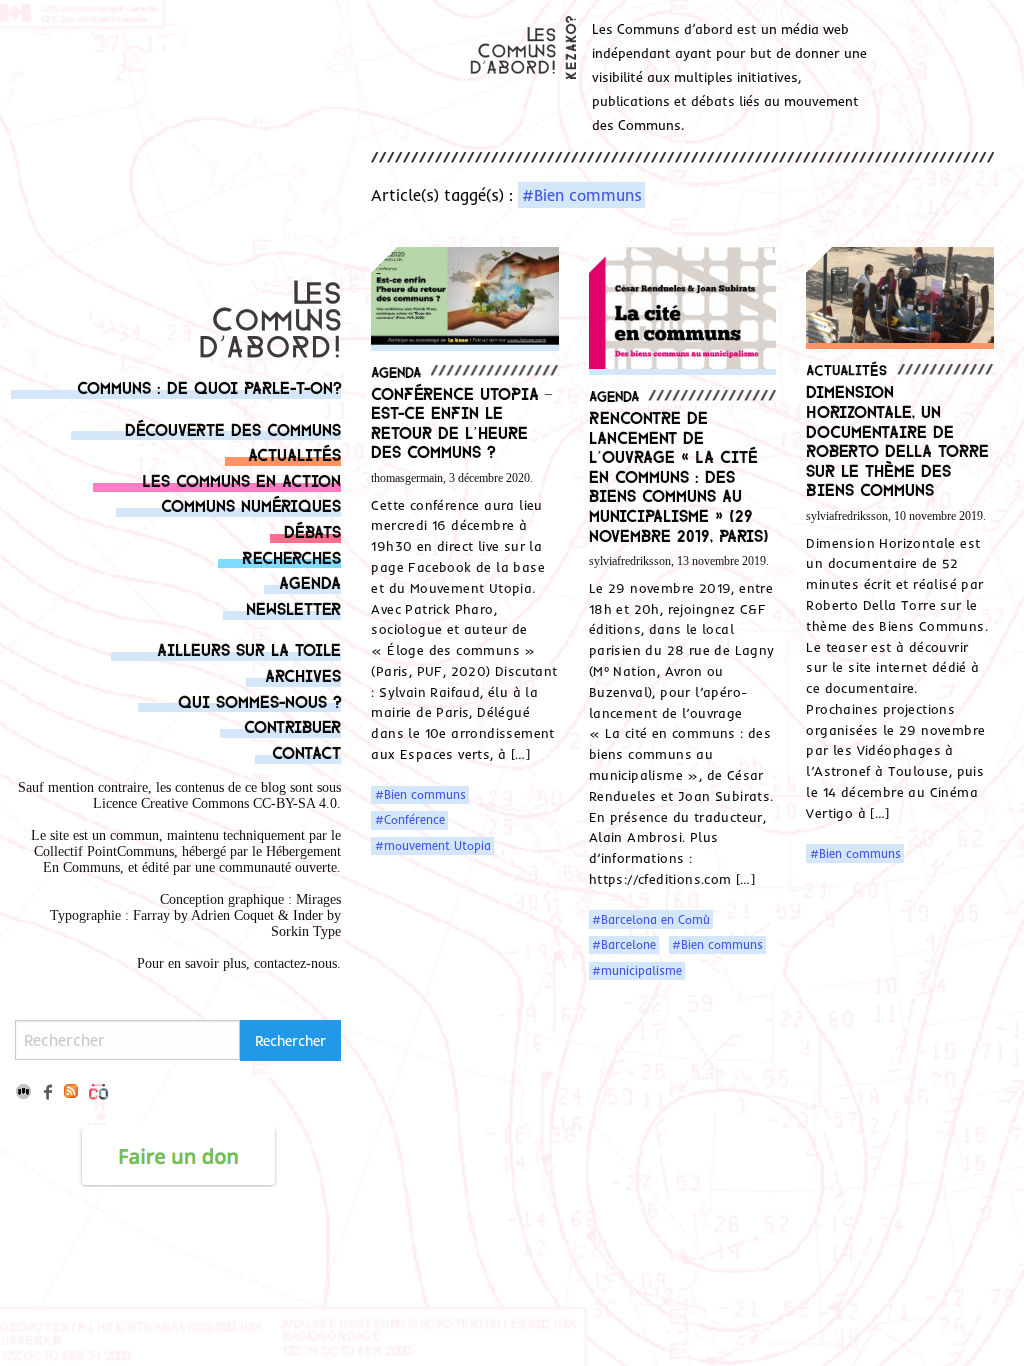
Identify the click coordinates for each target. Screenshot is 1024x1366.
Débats (312, 530)
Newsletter (293, 607)
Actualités (294, 453)
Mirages (318, 899)
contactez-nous (295, 963)
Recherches (291, 556)
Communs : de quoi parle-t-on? (209, 386)
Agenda (310, 581)
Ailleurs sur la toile (249, 648)
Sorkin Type (306, 931)
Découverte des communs (233, 428)
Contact (306, 751)
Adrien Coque (230, 915)
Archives (303, 674)
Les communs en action (241, 479)
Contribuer (292, 725)
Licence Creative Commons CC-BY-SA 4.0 (215, 803)
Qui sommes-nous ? (259, 700)
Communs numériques (251, 504)
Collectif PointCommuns (104, 851)
